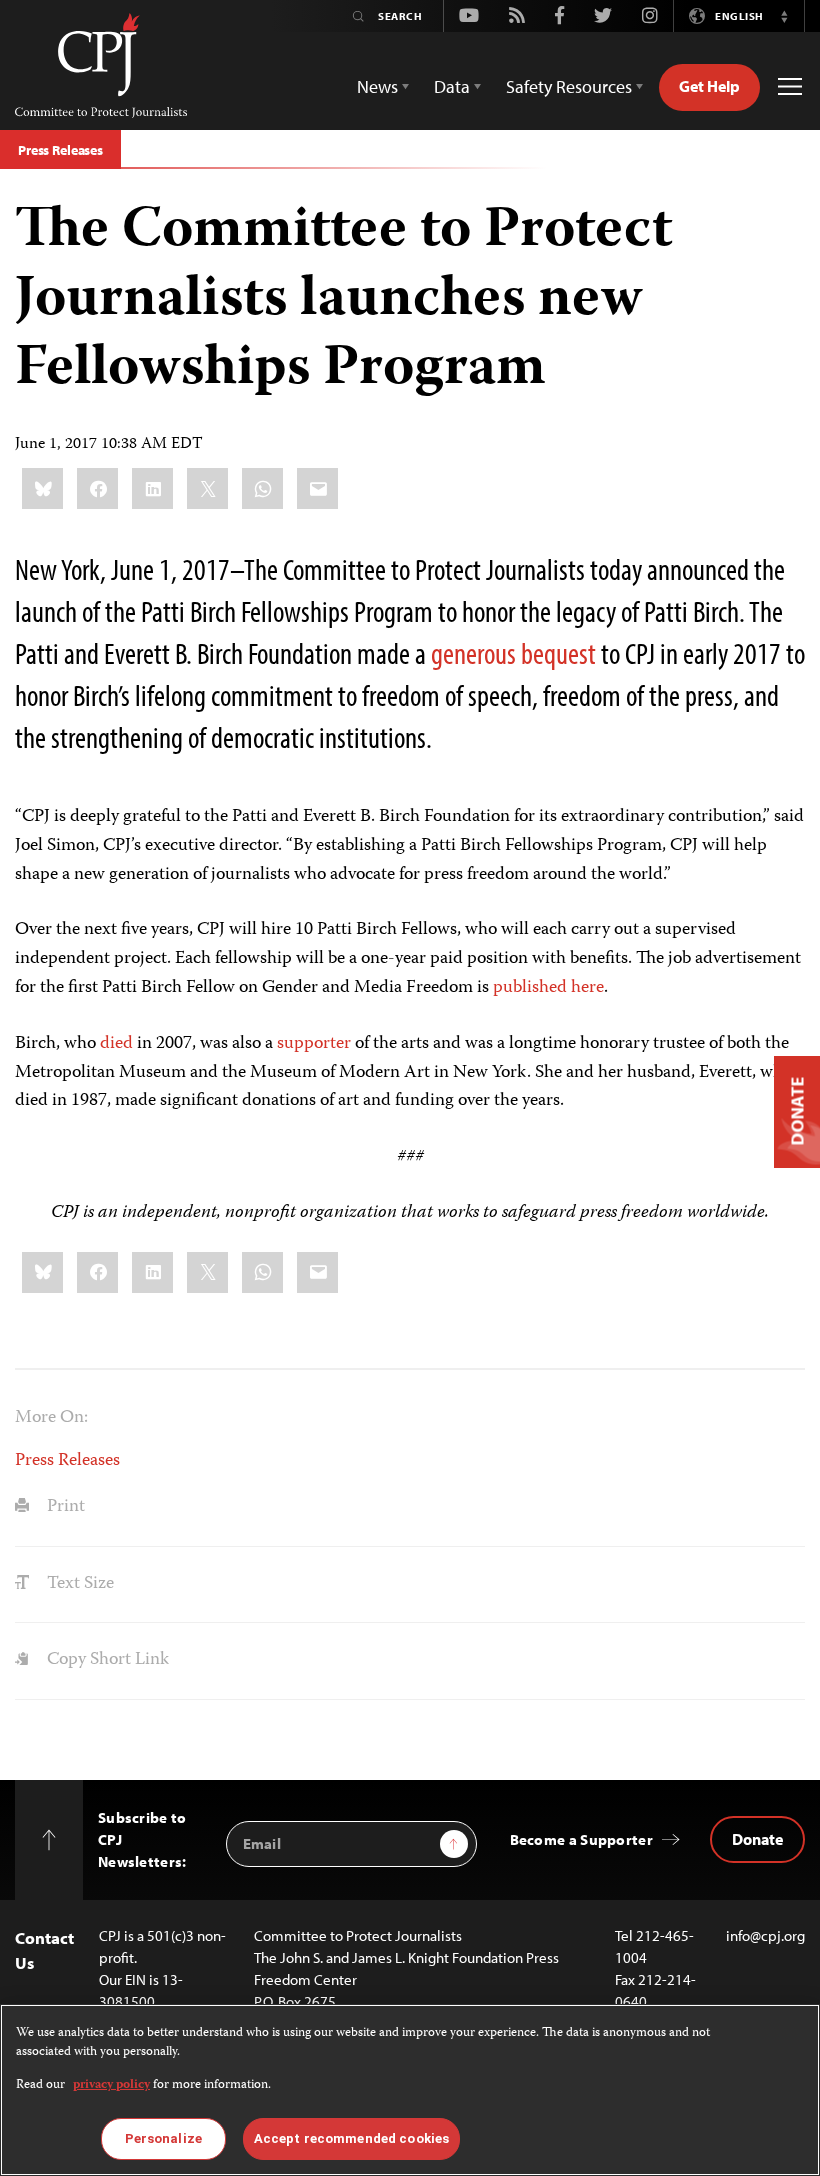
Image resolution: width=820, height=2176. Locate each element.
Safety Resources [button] (569, 86)
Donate (757, 1839)
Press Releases (60, 150)
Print (64, 1507)
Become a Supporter (581, 1839)
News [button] (377, 86)
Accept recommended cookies (351, 2138)
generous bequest (513, 653)
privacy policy (111, 2085)
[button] (784, 16)
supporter (314, 1044)
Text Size (78, 1584)
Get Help (709, 86)
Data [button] (452, 86)
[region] (410, 2090)
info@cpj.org (765, 1935)
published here (548, 988)
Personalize (163, 2138)
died (116, 1044)
